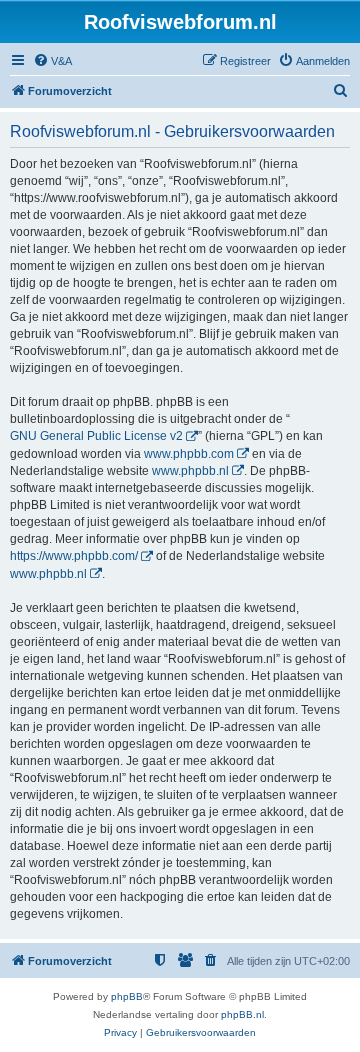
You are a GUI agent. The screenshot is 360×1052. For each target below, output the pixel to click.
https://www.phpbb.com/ (74, 556)
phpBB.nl (242, 1014)
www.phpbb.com (189, 454)
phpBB (127, 996)
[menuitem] (52, 61)
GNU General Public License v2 (96, 436)
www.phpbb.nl (190, 471)
